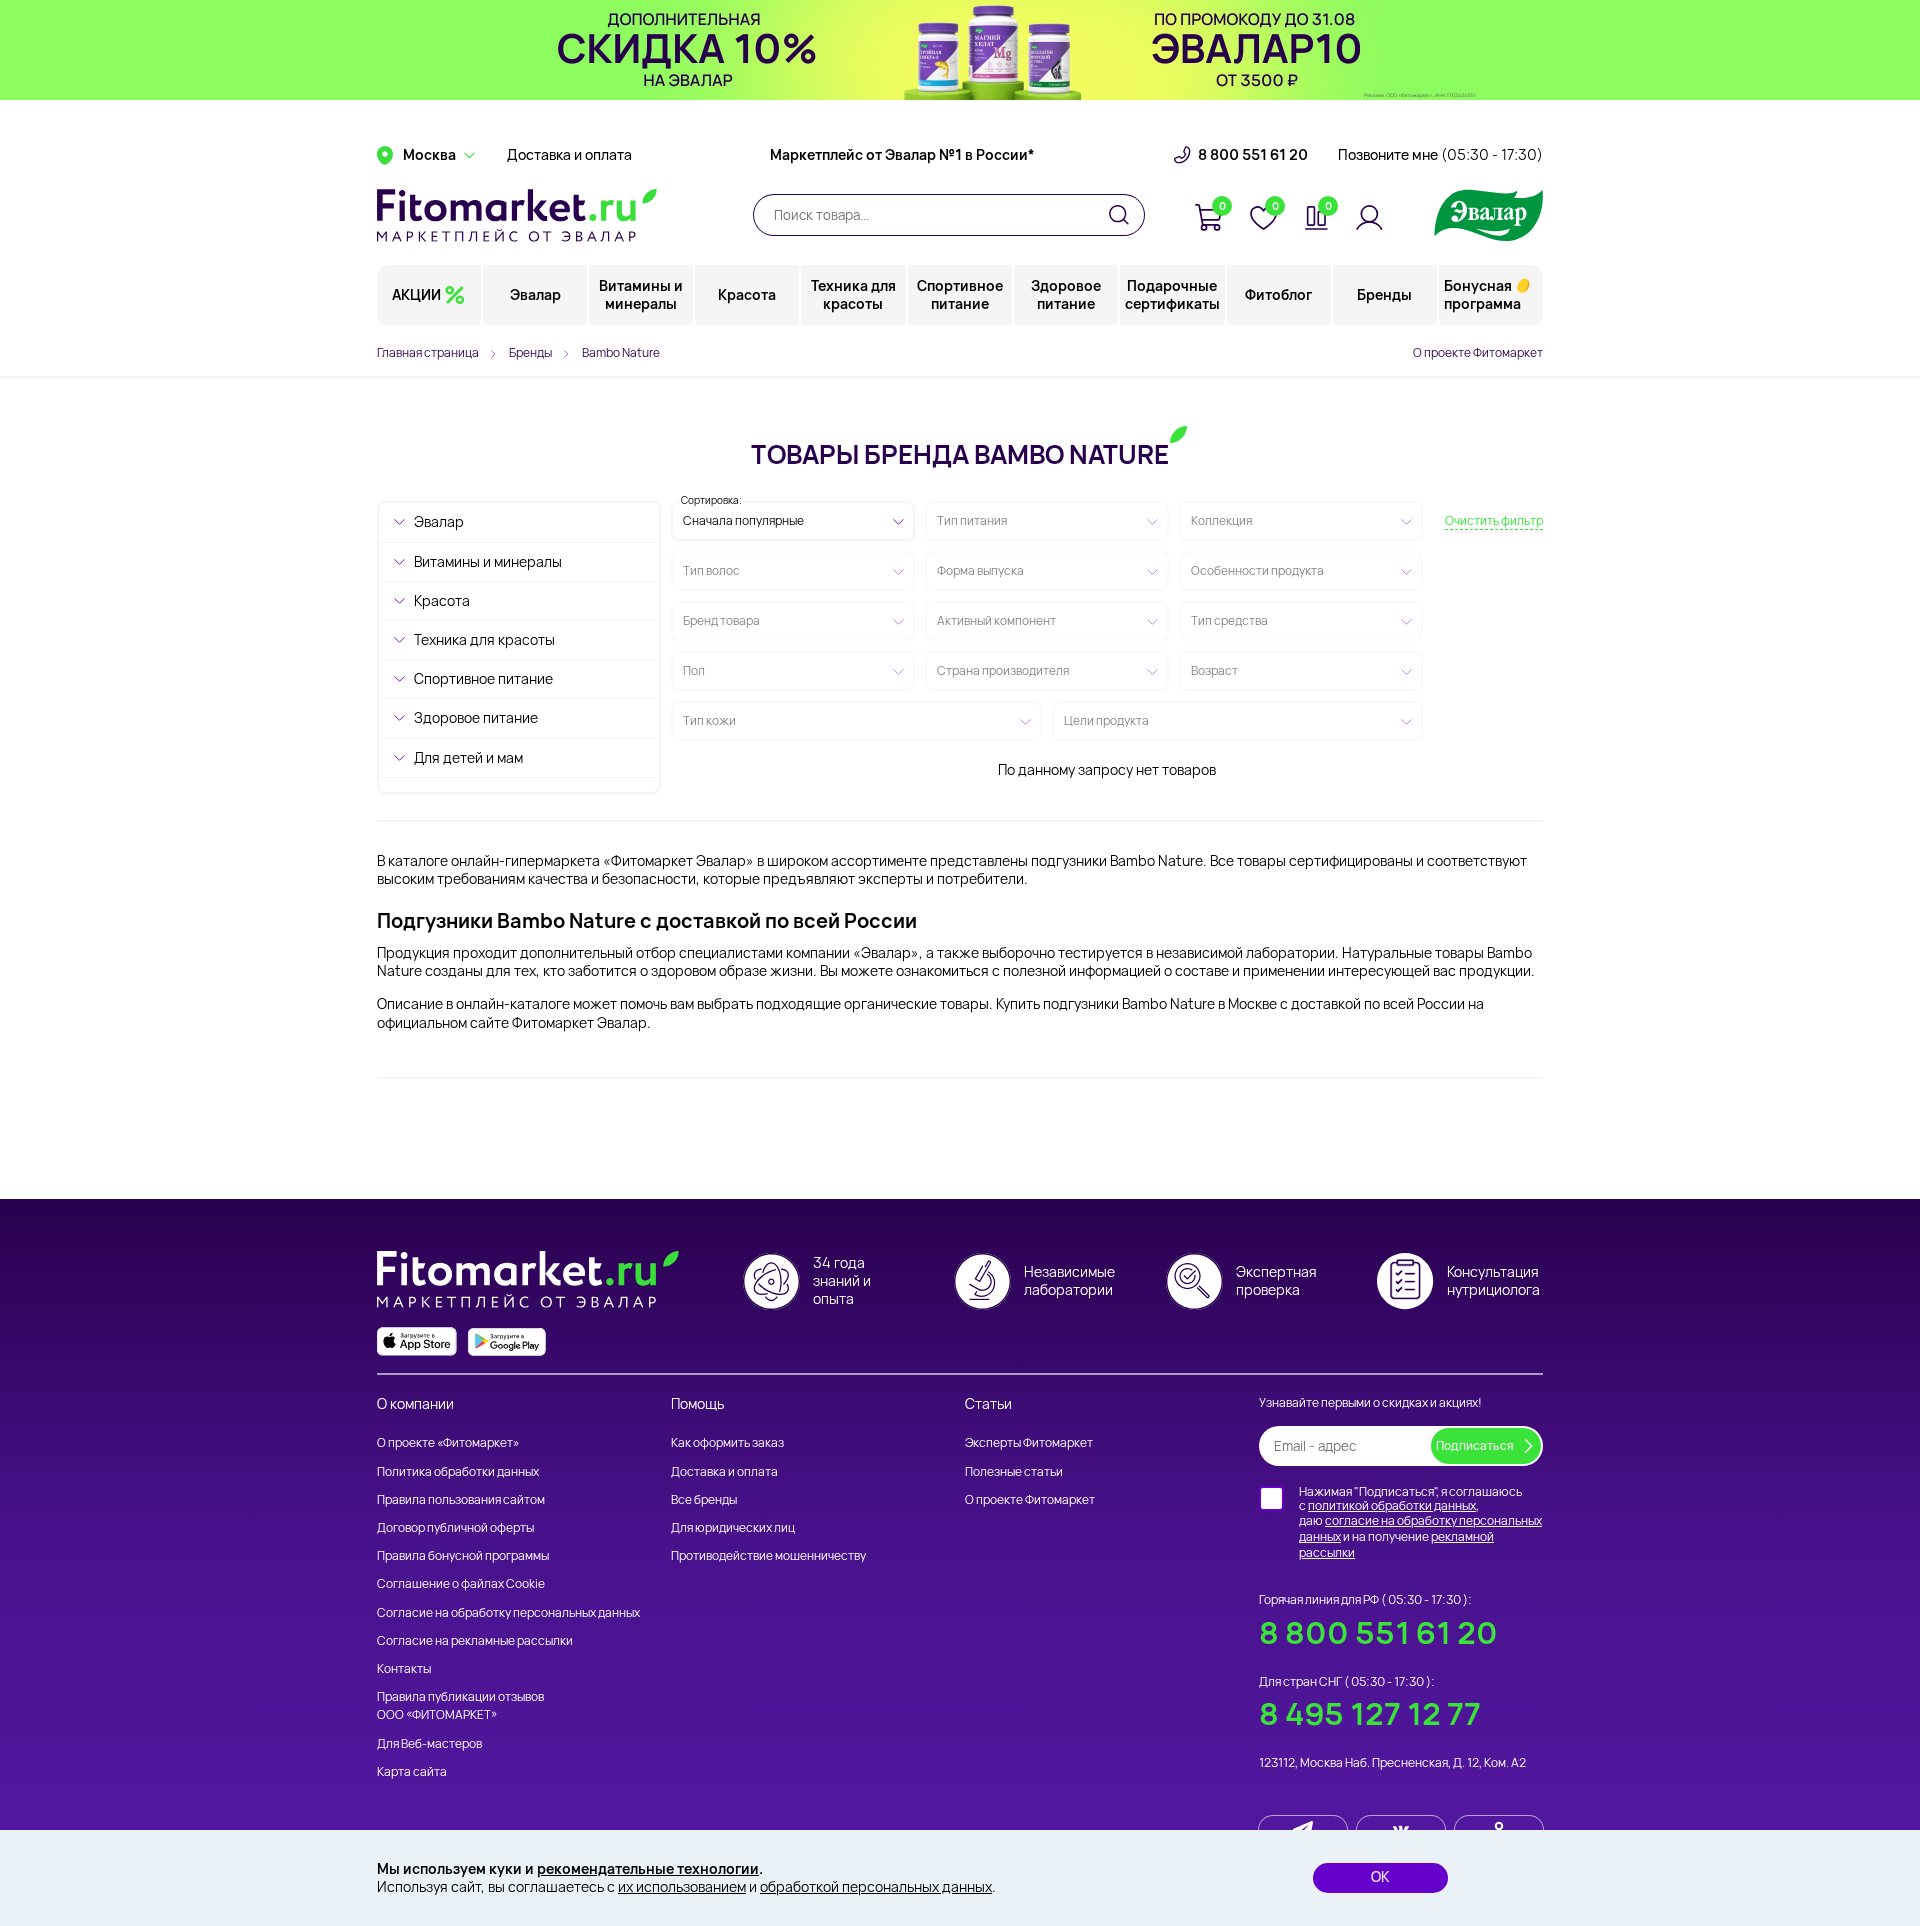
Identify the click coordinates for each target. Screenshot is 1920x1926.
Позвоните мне (1440, 155)
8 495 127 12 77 (1370, 1713)
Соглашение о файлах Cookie (461, 1583)
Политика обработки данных (458, 1471)
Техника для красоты (853, 294)
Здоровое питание (1066, 294)
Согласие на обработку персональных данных (508, 1612)
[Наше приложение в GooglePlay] (507, 1341)
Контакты (404, 1668)
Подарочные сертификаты (1172, 294)
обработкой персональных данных (876, 1886)
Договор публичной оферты (455, 1527)
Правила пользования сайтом (461, 1499)
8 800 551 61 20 (1253, 155)
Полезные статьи (1014, 1471)
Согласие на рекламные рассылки (475, 1640)
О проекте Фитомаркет (1478, 352)
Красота (747, 294)
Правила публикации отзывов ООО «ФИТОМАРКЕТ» (460, 1705)
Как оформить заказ (727, 1442)
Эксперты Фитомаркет (1029, 1442)
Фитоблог (1278, 294)
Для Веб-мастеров (429, 1743)
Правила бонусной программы (463, 1555)
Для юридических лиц (733, 1527)
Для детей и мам (468, 757)
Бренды (1384, 294)
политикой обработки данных (1392, 1505)
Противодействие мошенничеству (768, 1555)
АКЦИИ (416, 294)
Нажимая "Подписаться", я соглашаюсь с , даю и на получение (1420, 1522)
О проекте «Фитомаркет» (448, 1442)
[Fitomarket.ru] (517, 215)
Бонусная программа (1482, 294)
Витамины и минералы (641, 294)
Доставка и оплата (569, 155)
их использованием (682, 1886)
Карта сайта (412, 1771)
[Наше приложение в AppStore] (417, 1341)
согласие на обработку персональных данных (1420, 1528)
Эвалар (535, 294)
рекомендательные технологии (648, 1868)
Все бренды (704, 1499)
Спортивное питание (960, 294)
